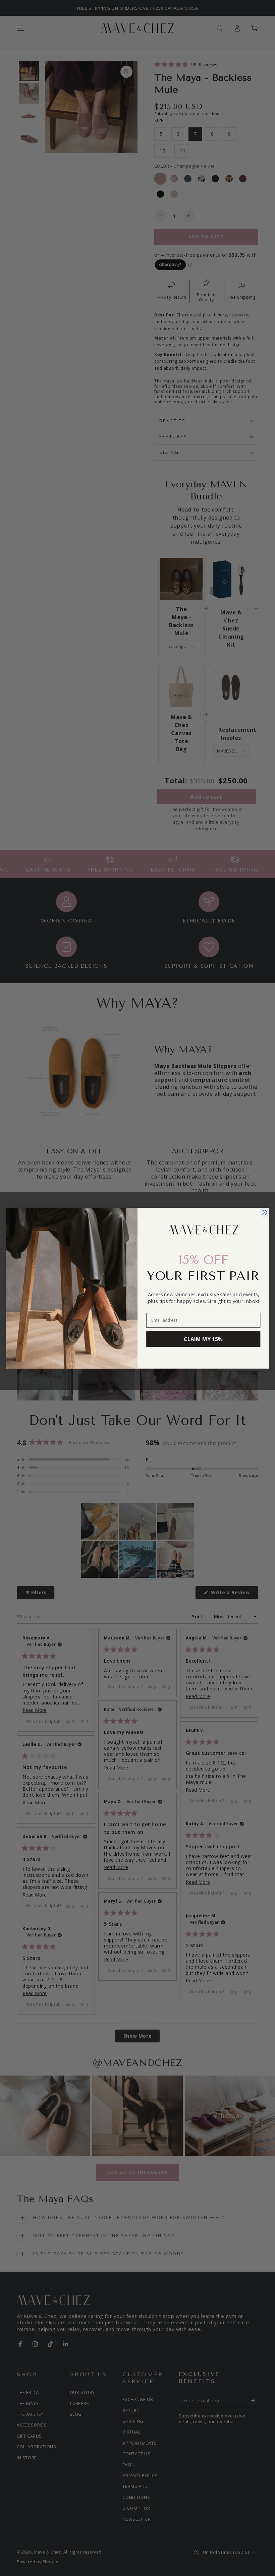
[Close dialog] (264, 1213)
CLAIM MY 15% (203, 1339)
